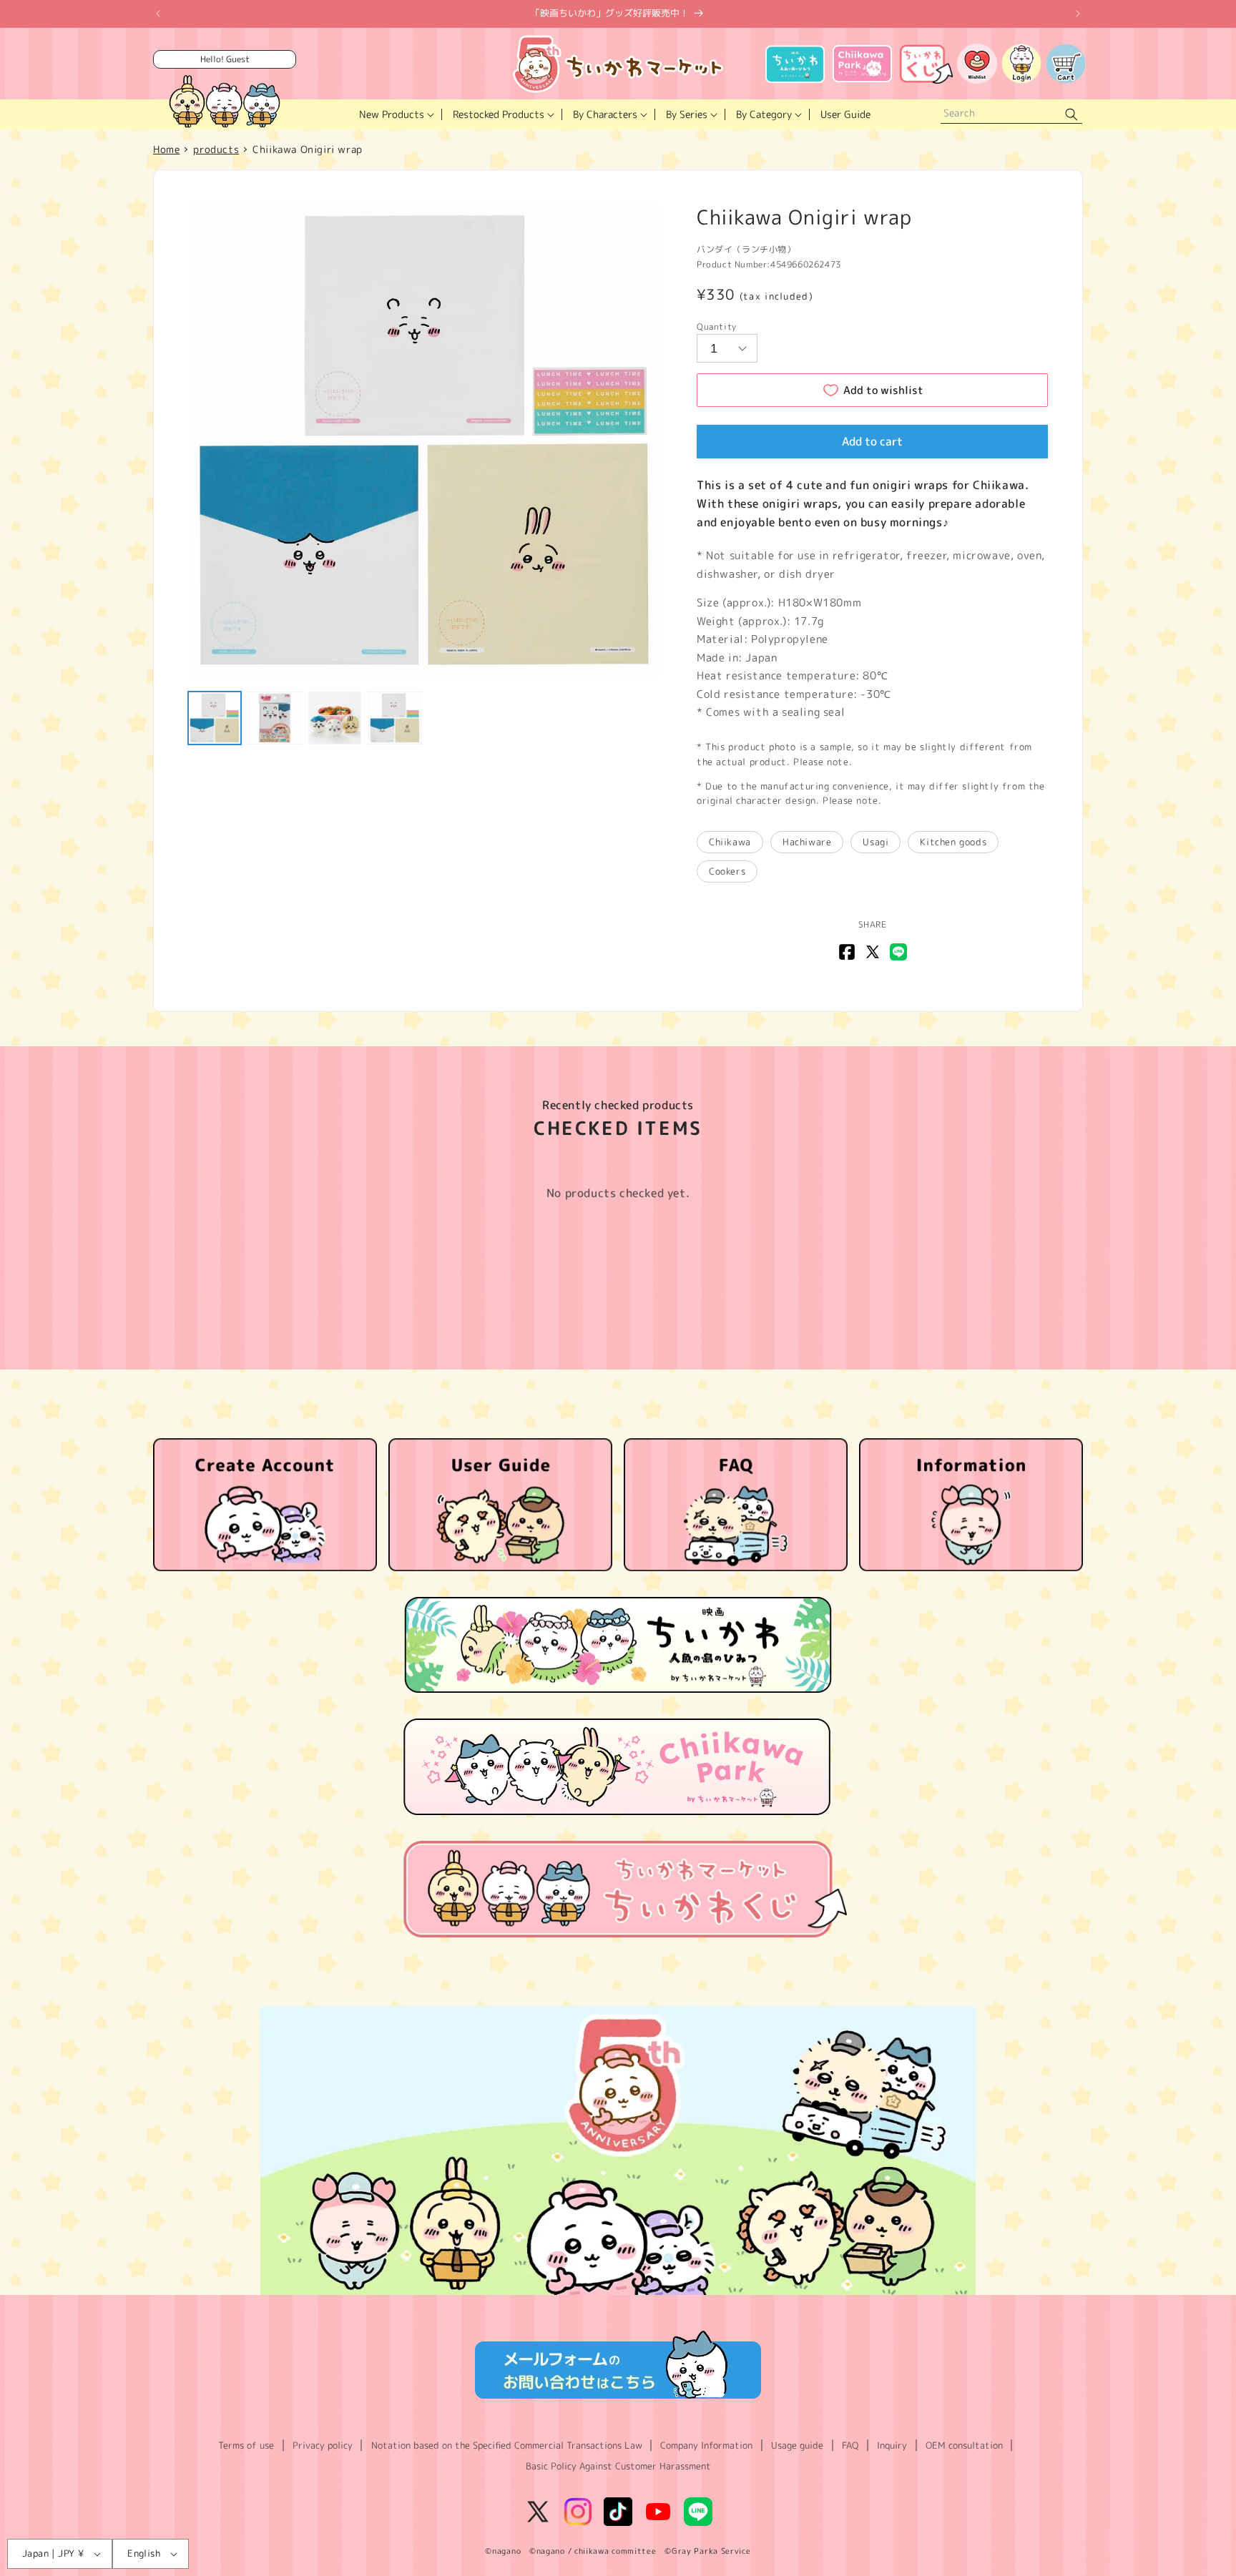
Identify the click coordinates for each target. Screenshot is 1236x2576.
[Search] (1071, 115)
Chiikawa (730, 842)
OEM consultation (964, 2445)
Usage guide (797, 2445)
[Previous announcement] (158, 14)
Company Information (706, 2445)
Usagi (875, 842)
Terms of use (246, 2445)
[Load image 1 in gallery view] (215, 718)
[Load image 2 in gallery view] (275, 718)
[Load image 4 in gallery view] (395, 718)
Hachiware (807, 842)
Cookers (727, 871)
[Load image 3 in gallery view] (335, 718)
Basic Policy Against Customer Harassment (618, 2466)
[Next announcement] (1078, 14)
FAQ (850, 2445)
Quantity (717, 326)
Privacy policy (323, 2445)
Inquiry (892, 2445)
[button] (395, 114)
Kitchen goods (953, 842)
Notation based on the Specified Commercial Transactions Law (507, 2445)
